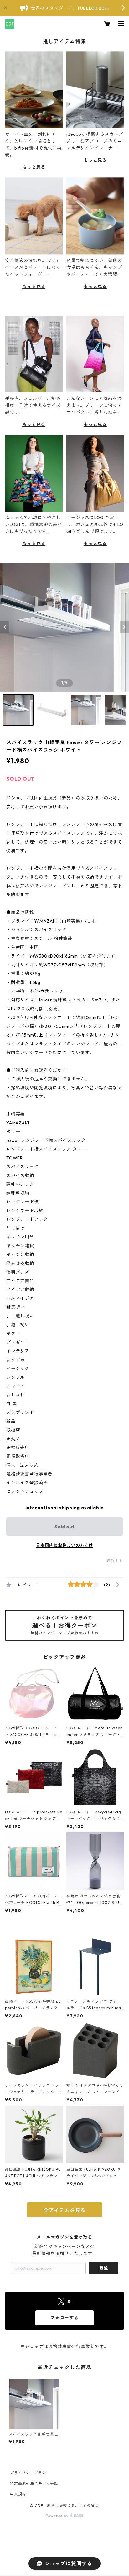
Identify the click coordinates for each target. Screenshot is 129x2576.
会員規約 (18, 2494)
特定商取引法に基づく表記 (34, 2483)
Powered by (58, 2516)
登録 (104, 2268)
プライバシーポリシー (30, 2473)
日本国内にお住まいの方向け (64, 1545)
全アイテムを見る (64, 2210)
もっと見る (34, 167)
